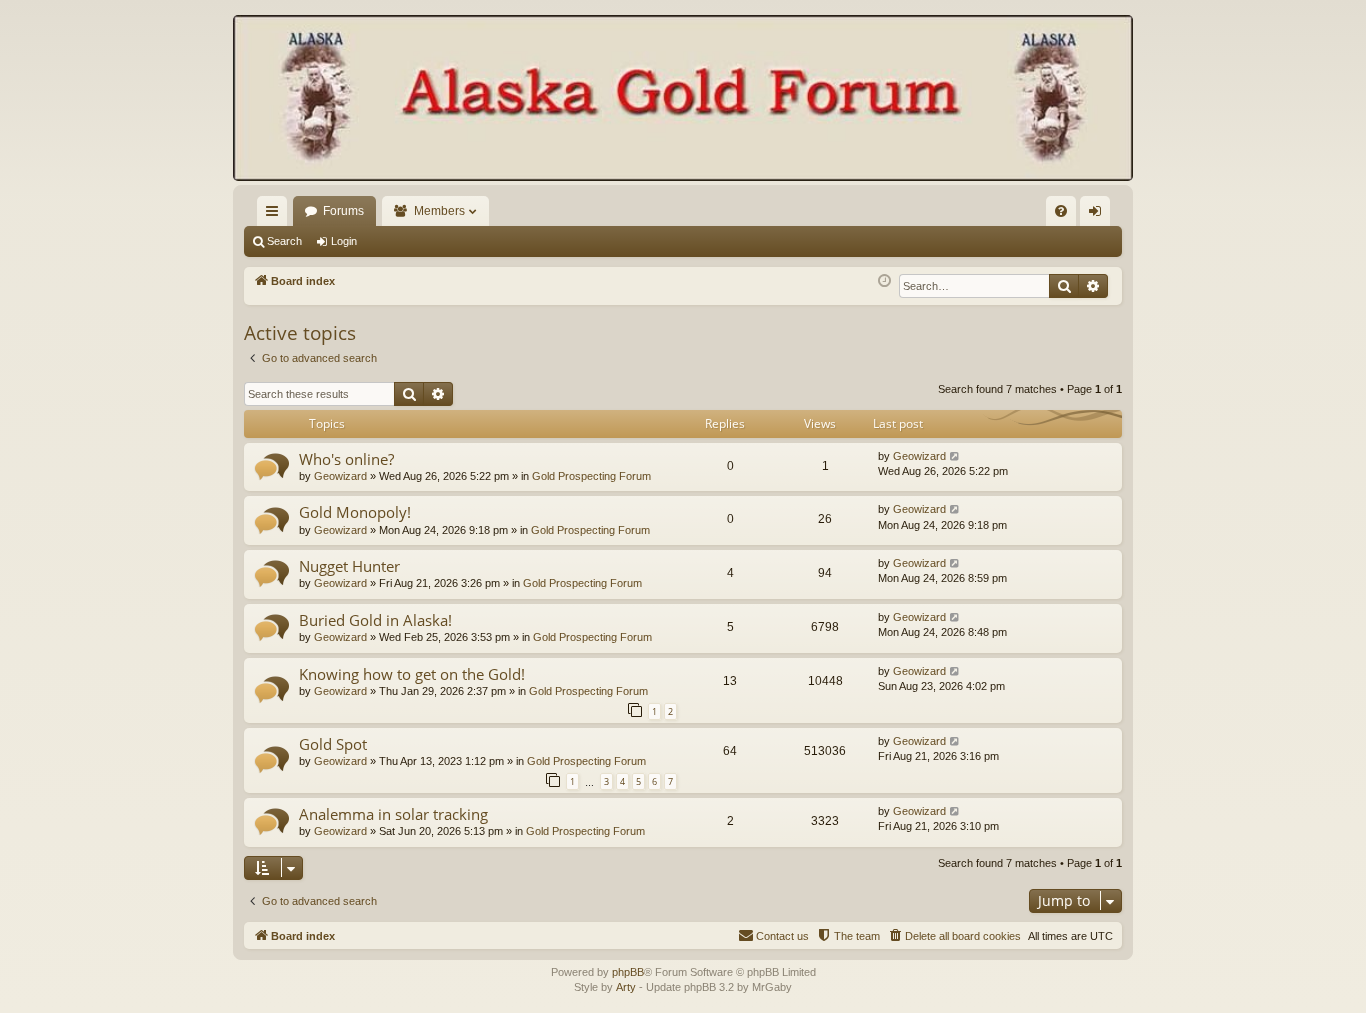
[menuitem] (1061, 211)
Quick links (276, 215)
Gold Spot (333, 744)
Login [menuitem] (1099, 215)
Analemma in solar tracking (393, 814)
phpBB (628, 972)
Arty (626, 987)
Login (344, 241)
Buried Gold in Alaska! (375, 620)
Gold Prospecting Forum (591, 476)
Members (439, 211)
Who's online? (346, 459)
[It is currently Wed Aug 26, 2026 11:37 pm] (884, 281)
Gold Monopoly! (355, 512)
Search (284, 241)
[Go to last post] (955, 456)
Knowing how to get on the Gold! (412, 674)
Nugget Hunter (349, 566)
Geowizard (340, 476)
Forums (343, 211)
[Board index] (683, 100)
